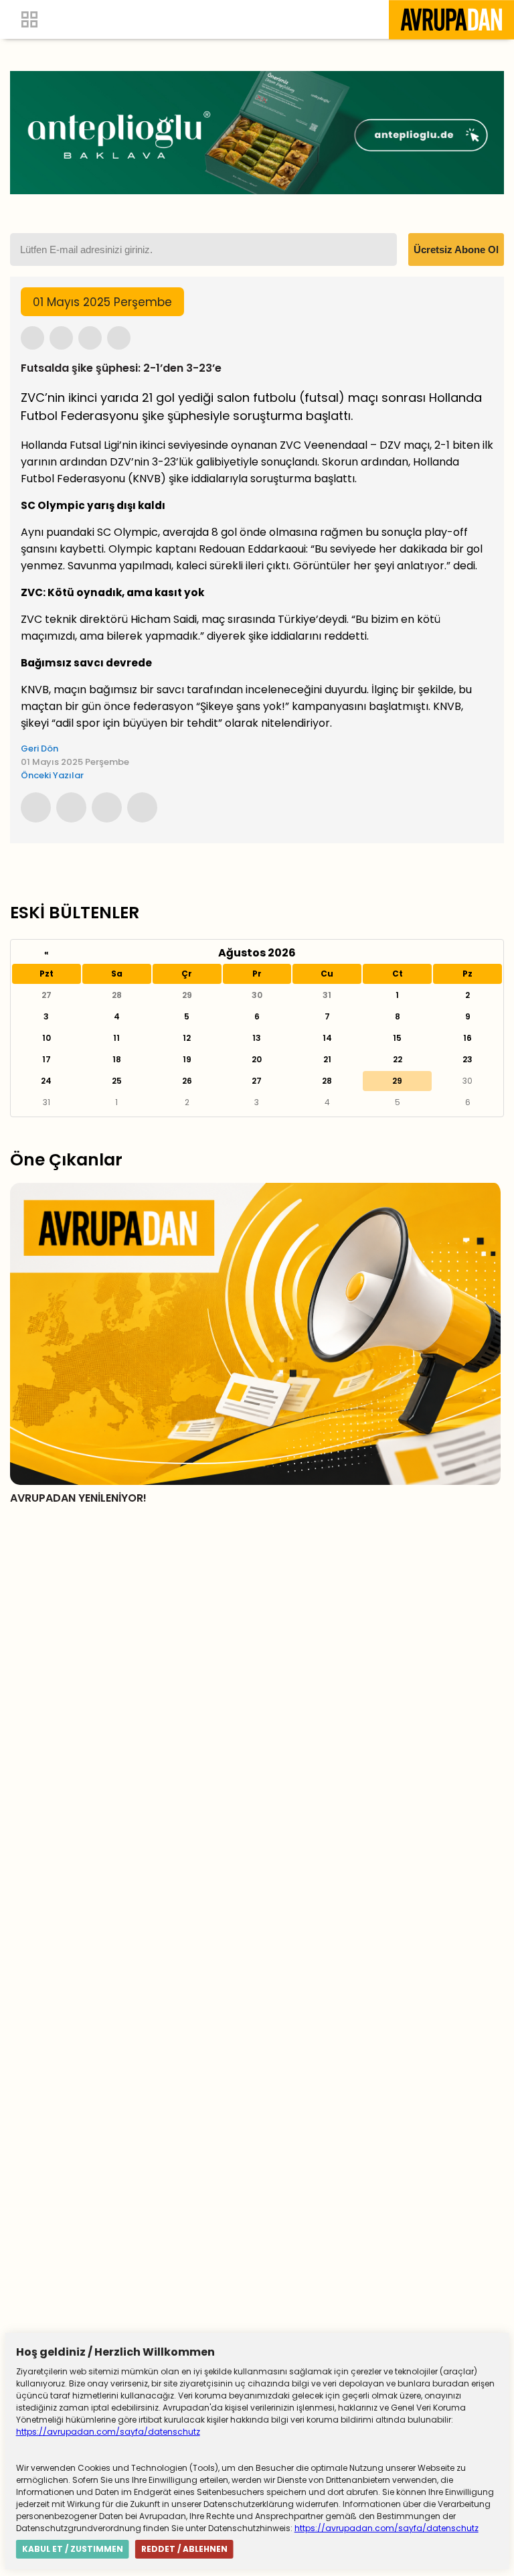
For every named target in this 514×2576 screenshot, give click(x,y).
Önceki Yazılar (52, 775)
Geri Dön (39, 748)
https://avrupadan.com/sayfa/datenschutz (108, 2432)
